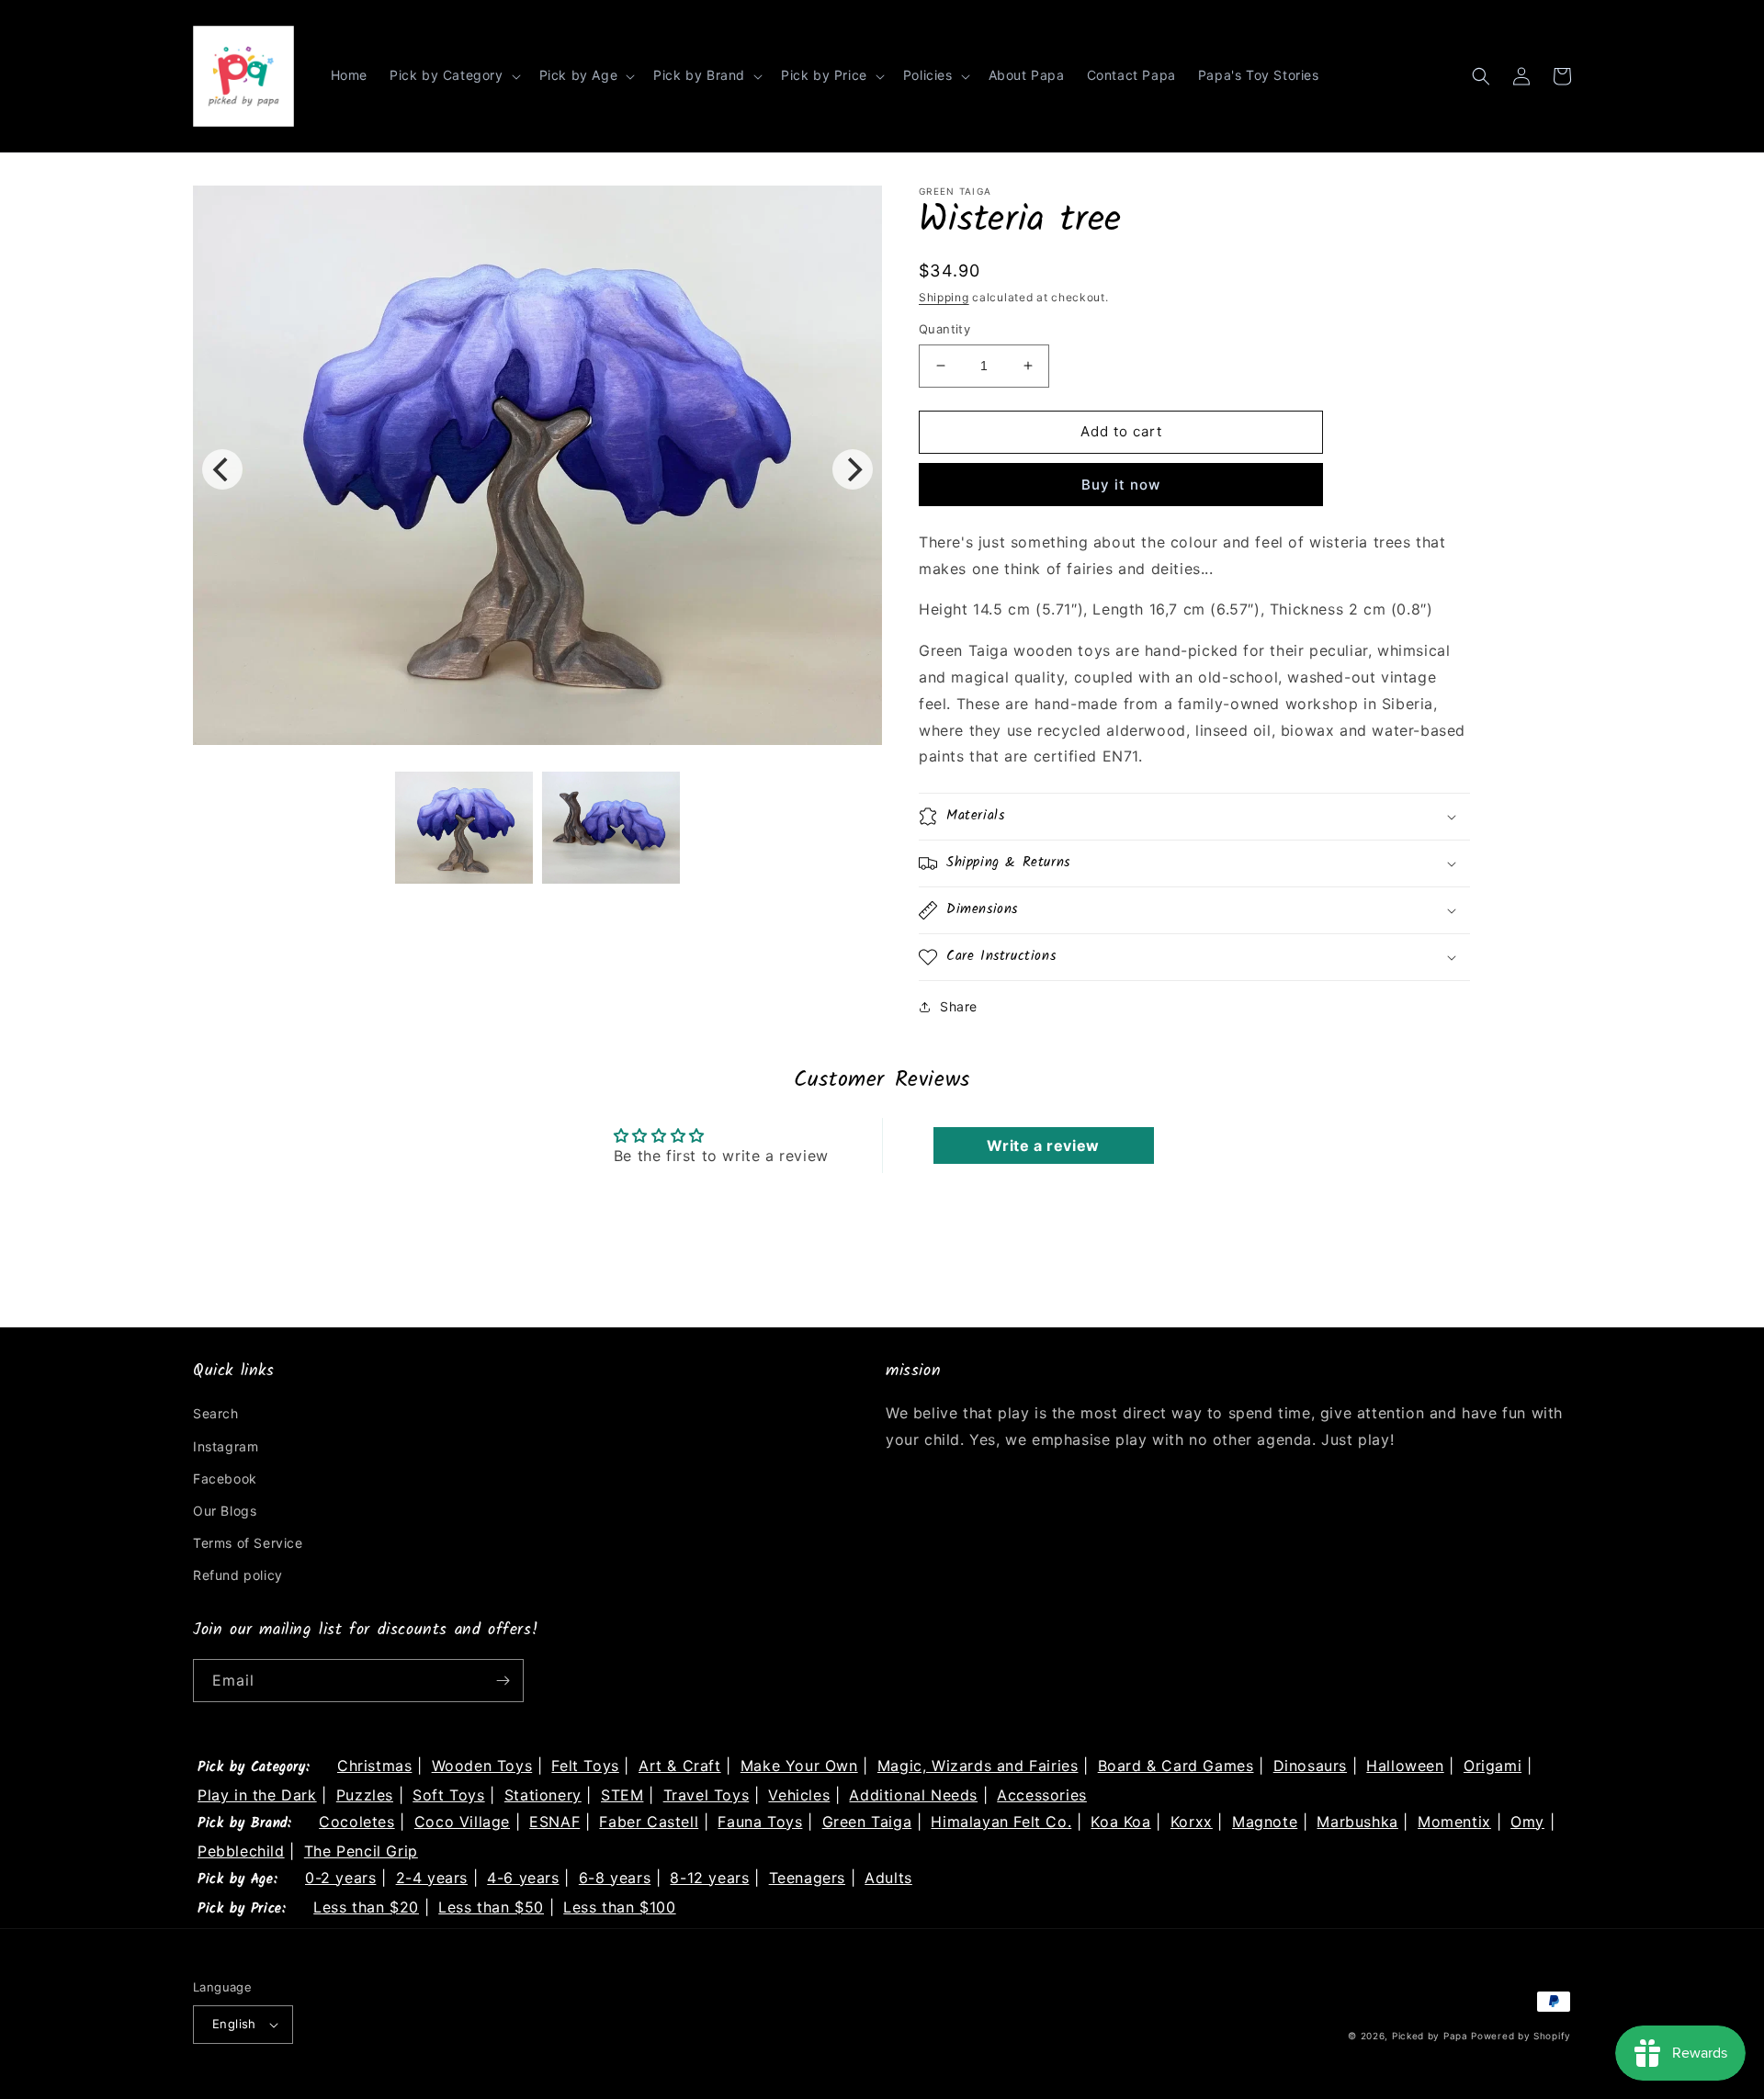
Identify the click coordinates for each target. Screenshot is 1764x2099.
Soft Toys (448, 1795)
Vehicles (799, 1795)
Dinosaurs (1310, 1766)
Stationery (543, 1795)
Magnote (1265, 1822)
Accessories (1042, 1795)
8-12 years (709, 1878)
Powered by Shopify (1521, 2036)
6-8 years (615, 1878)
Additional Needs (913, 1795)
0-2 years (340, 1878)
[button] (453, 75)
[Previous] (222, 469)
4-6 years (523, 1878)
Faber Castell (649, 1822)
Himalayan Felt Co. (1001, 1822)
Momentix (1454, 1822)
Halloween (1405, 1766)
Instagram (226, 1446)
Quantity (944, 329)
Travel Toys (707, 1795)
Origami (1493, 1766)
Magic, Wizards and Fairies (978, 1766)
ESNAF (554, 1822)
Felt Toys (585, 1766)
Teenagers (807, 1878)
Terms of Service (248, 1543)
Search (216, 1413)
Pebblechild (241, 1851)
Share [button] (959, 1006)
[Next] (853, 469)
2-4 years (432, 1878)
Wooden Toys (482, 1766)
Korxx (1192, 1822)
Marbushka (1357, 1822)
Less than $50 (491, 1907)
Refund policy (238, 1575)
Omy (1527, 1822)
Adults (888, 1878)
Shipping (944, 297)
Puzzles (365, 1795)
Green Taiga (867, 1822)
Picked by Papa (1430, 2036)
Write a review (1043, 1145)
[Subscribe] (503, 1681)
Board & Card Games (1176, 1766)
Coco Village (462, 1822)
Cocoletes (356, 1822)
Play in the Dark (257, 1795)
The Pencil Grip (361, 1851)
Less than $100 (619, 1907)
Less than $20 (366, 1907)
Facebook (225, 1478)
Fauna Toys (760, 1822)
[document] (537, 469)
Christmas (374, 1766)
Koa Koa (1120, 1822)
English (234, 2024)
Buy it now (1121, 485)
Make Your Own (799, 1766)
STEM (622, 1795)
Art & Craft (680, 1766)
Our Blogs (225, 1511)
